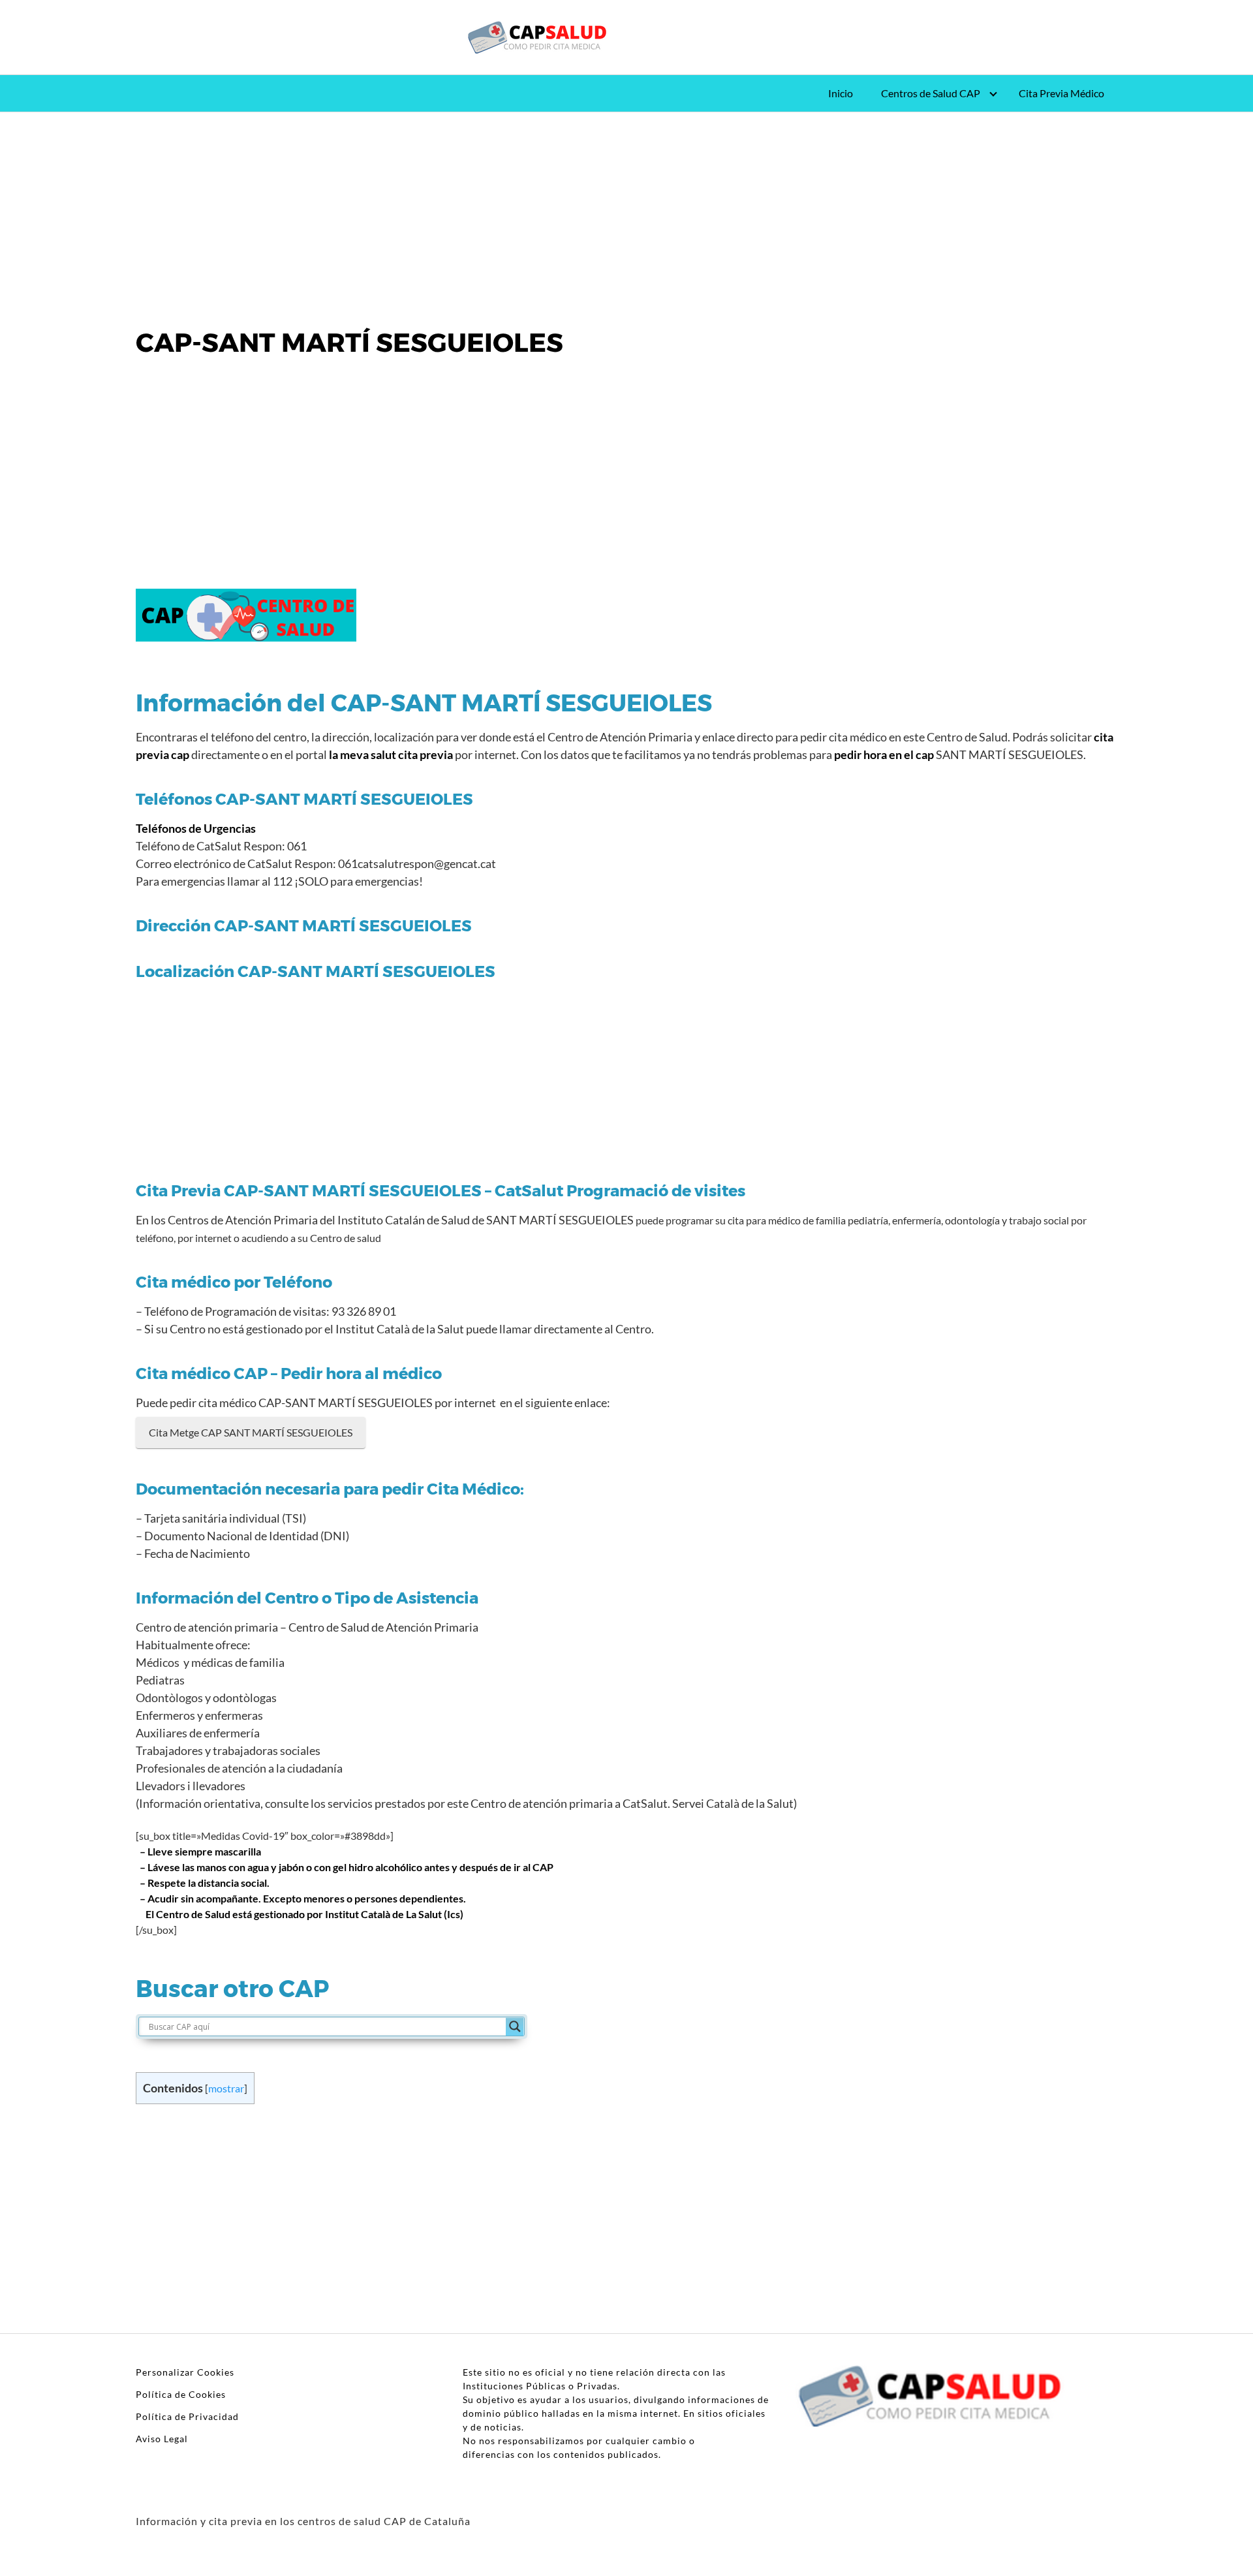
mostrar (226, 2088)
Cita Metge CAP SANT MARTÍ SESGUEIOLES (251, 1432)
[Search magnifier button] (515, 2026)
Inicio (841, 93)
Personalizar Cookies (185, 2372)
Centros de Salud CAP (931, 93)
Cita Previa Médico (1061, 93)
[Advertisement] (626, 209)
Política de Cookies (181, 2394)
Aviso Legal (162, 2439)
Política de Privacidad (187, 2416)
